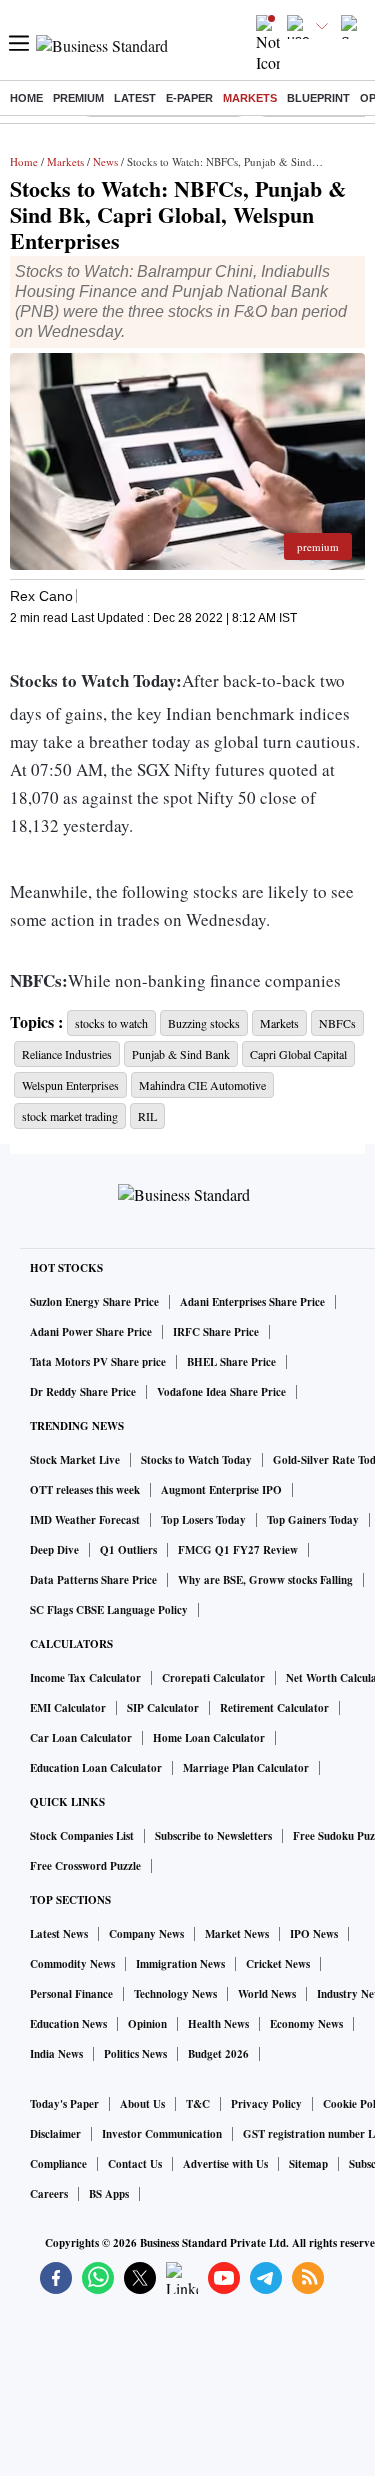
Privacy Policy (266, 2104)
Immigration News (180, 1964)
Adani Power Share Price (91, 1332)
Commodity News (72, 1964)
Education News (68, 2024)
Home (26, 98)
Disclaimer (55, 2134)
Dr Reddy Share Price (83, 1392)
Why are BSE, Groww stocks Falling (265, 1580)
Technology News (175, 1994)
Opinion (147, 2024)
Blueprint (318, 98)
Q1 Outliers (128, 1550)
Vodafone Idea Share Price (221, 1392)
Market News (237, 1934)
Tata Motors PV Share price (98, 1362)
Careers (49, 2194)
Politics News (135, 2054)
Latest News (59, 1934)
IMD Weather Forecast (85, 1520)
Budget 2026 (218, 2054)
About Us (142, 2104)
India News (56, 2054)
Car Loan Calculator (81, 1738)
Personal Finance (71, 1994)
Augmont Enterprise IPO (221, 1490)
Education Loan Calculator (96, 1768)
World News (267, 1994)
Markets (250, 98)
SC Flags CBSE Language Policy (109, 1610)
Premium (78, 98)
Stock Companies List (82, 1836)
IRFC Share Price (216, 1332)
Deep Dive (54, 1550)
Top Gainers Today (313, 1520)
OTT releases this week (85, 1490)
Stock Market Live (75, 1460)
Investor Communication (162, 2134)
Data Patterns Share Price (93, 1580)
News (105, 161)
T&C (198, 2104)
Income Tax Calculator (85, 1678)
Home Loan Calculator (209, 1738)
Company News (146, 1934)
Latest (135, 98)
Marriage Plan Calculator (246, 1768)
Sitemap (308, 2164)
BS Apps (109, 2194)
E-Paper (189, 98)
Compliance (58, 2164)
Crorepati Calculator (213, 1678)
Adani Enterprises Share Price (252, 1302)
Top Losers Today (203, 1520)
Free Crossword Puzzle (85, 1866)
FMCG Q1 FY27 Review (238, 1550)
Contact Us (135, 2164)
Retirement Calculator (274, 1708)
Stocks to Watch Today (196, 1460)
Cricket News (278, 1964)
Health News (218, 2024)
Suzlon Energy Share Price (94, 1302)
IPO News (314, 1934)
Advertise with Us (225, 2164)
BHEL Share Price (231, 1362)
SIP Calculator (163, 1708)
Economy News (306, 2024)
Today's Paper (64, 2104)
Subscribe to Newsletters (213, 1836)
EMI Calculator (68, 1708)
